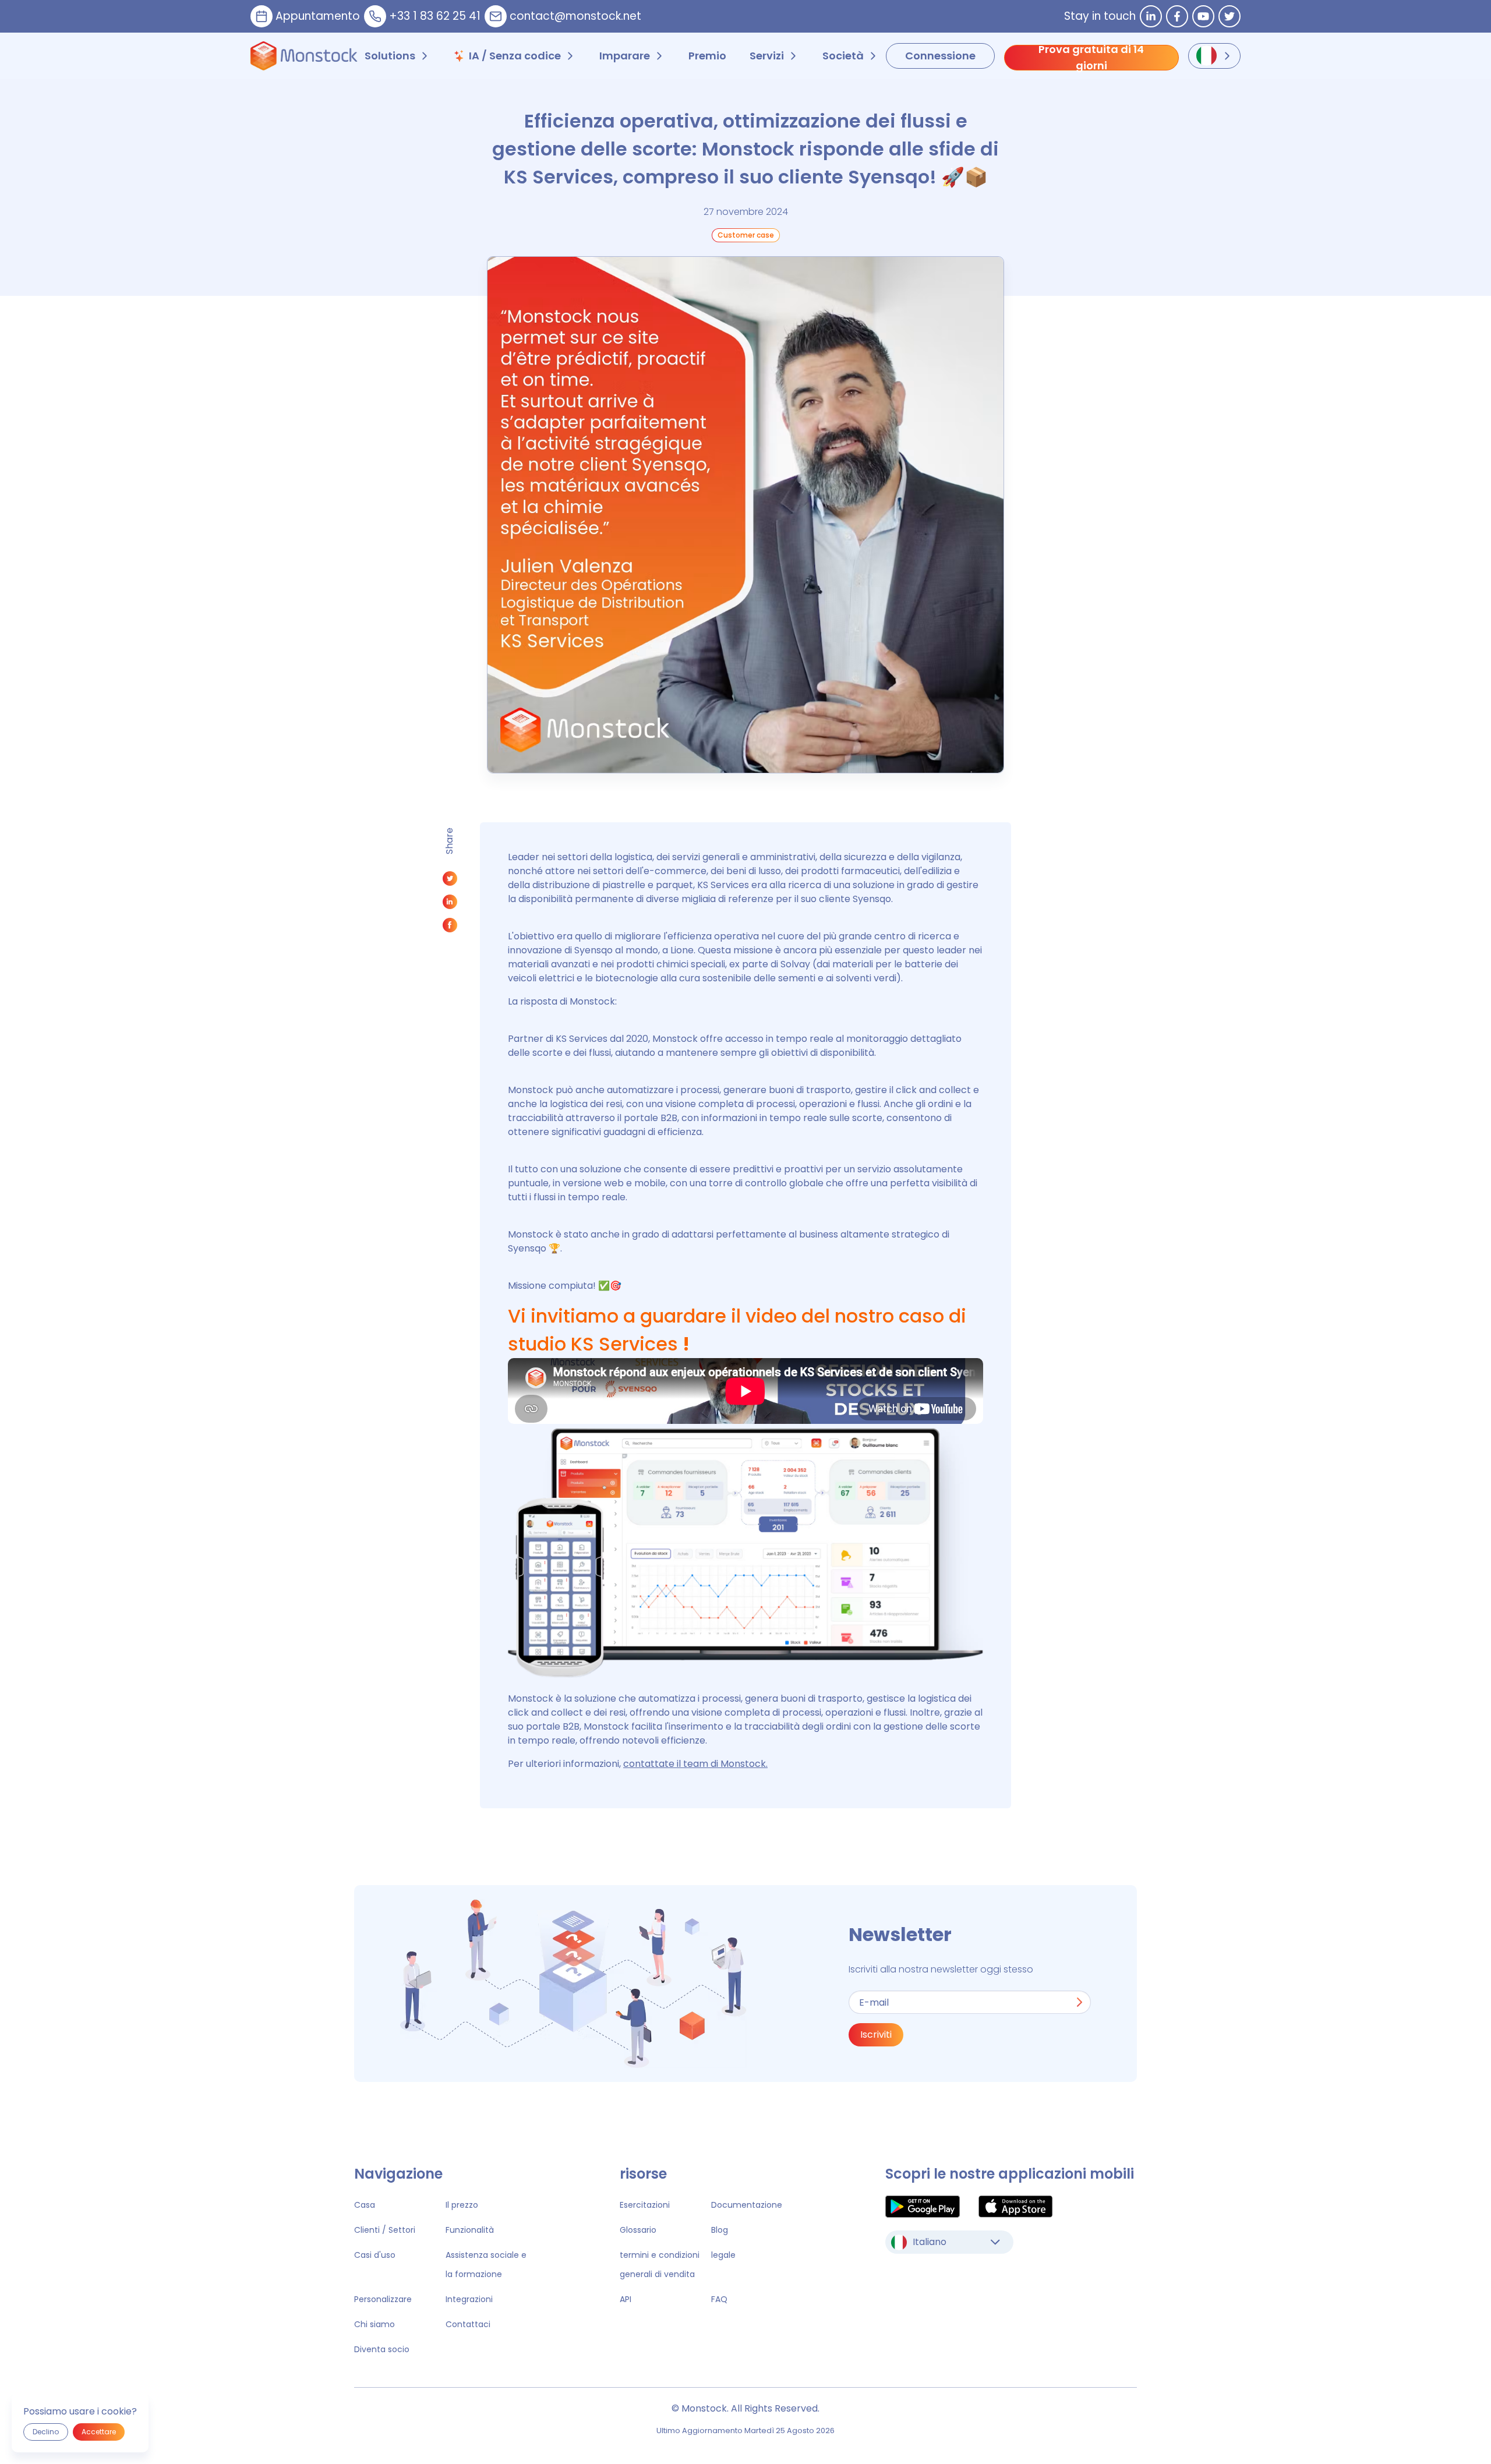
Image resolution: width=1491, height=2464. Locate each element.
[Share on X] (450, 881)
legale (723, 2255)
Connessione (940, 56)
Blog (720, 2230)
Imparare (625, 56)
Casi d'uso (375, 2255)
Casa (365, 2205)
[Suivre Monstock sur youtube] (1203, 16)
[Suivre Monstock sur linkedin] (1151, 16)
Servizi (767, 56)
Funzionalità (470, 2230)
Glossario (638, 2230)
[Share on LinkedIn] (450, 905)
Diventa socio (382, 2349)
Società (843, 56)
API (626, 2299)
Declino (46, 2432)
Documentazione (747, 2205)
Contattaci (468, 2324)
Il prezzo (462, 2205)
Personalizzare (383, 2299)
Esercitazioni (645, 2205)
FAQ (719, 2299)
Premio (707, 56)
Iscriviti (876, 2035)
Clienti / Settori (385, 2230)
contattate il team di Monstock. (695, 1764)
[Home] (304, 56)
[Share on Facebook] (450, 928)
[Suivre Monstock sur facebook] (1177, 16)
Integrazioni (469, 2299)
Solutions (390, 56)
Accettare (99, 2432)
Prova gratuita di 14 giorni (1091, 58)
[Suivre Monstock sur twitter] (1229, 16)
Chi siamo (374, 2324)
